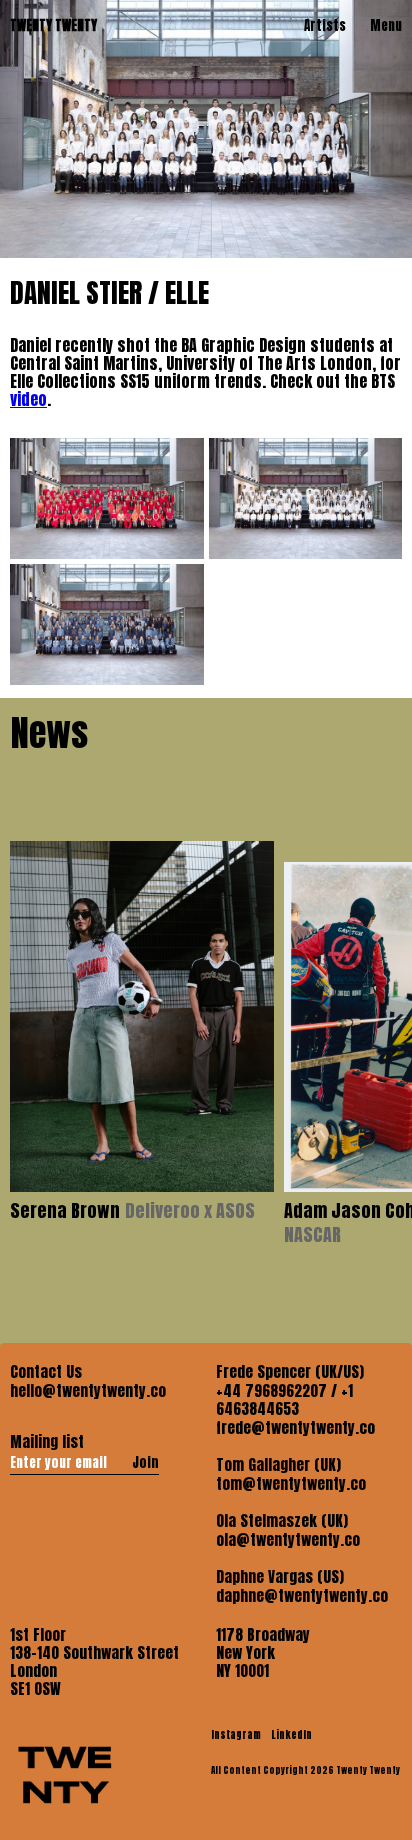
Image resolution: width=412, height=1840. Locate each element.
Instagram (237, 1734)
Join (145, 1462)
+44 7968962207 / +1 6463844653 (284, 1400)
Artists (325, 25)
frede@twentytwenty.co (295, 1428)
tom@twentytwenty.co (291, 1484)
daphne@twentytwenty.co (302, 1596)
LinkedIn (291, 1734)
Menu (386, 25)
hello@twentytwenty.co (88, 1391)
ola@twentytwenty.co (288, 1540)
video (28, 399)
